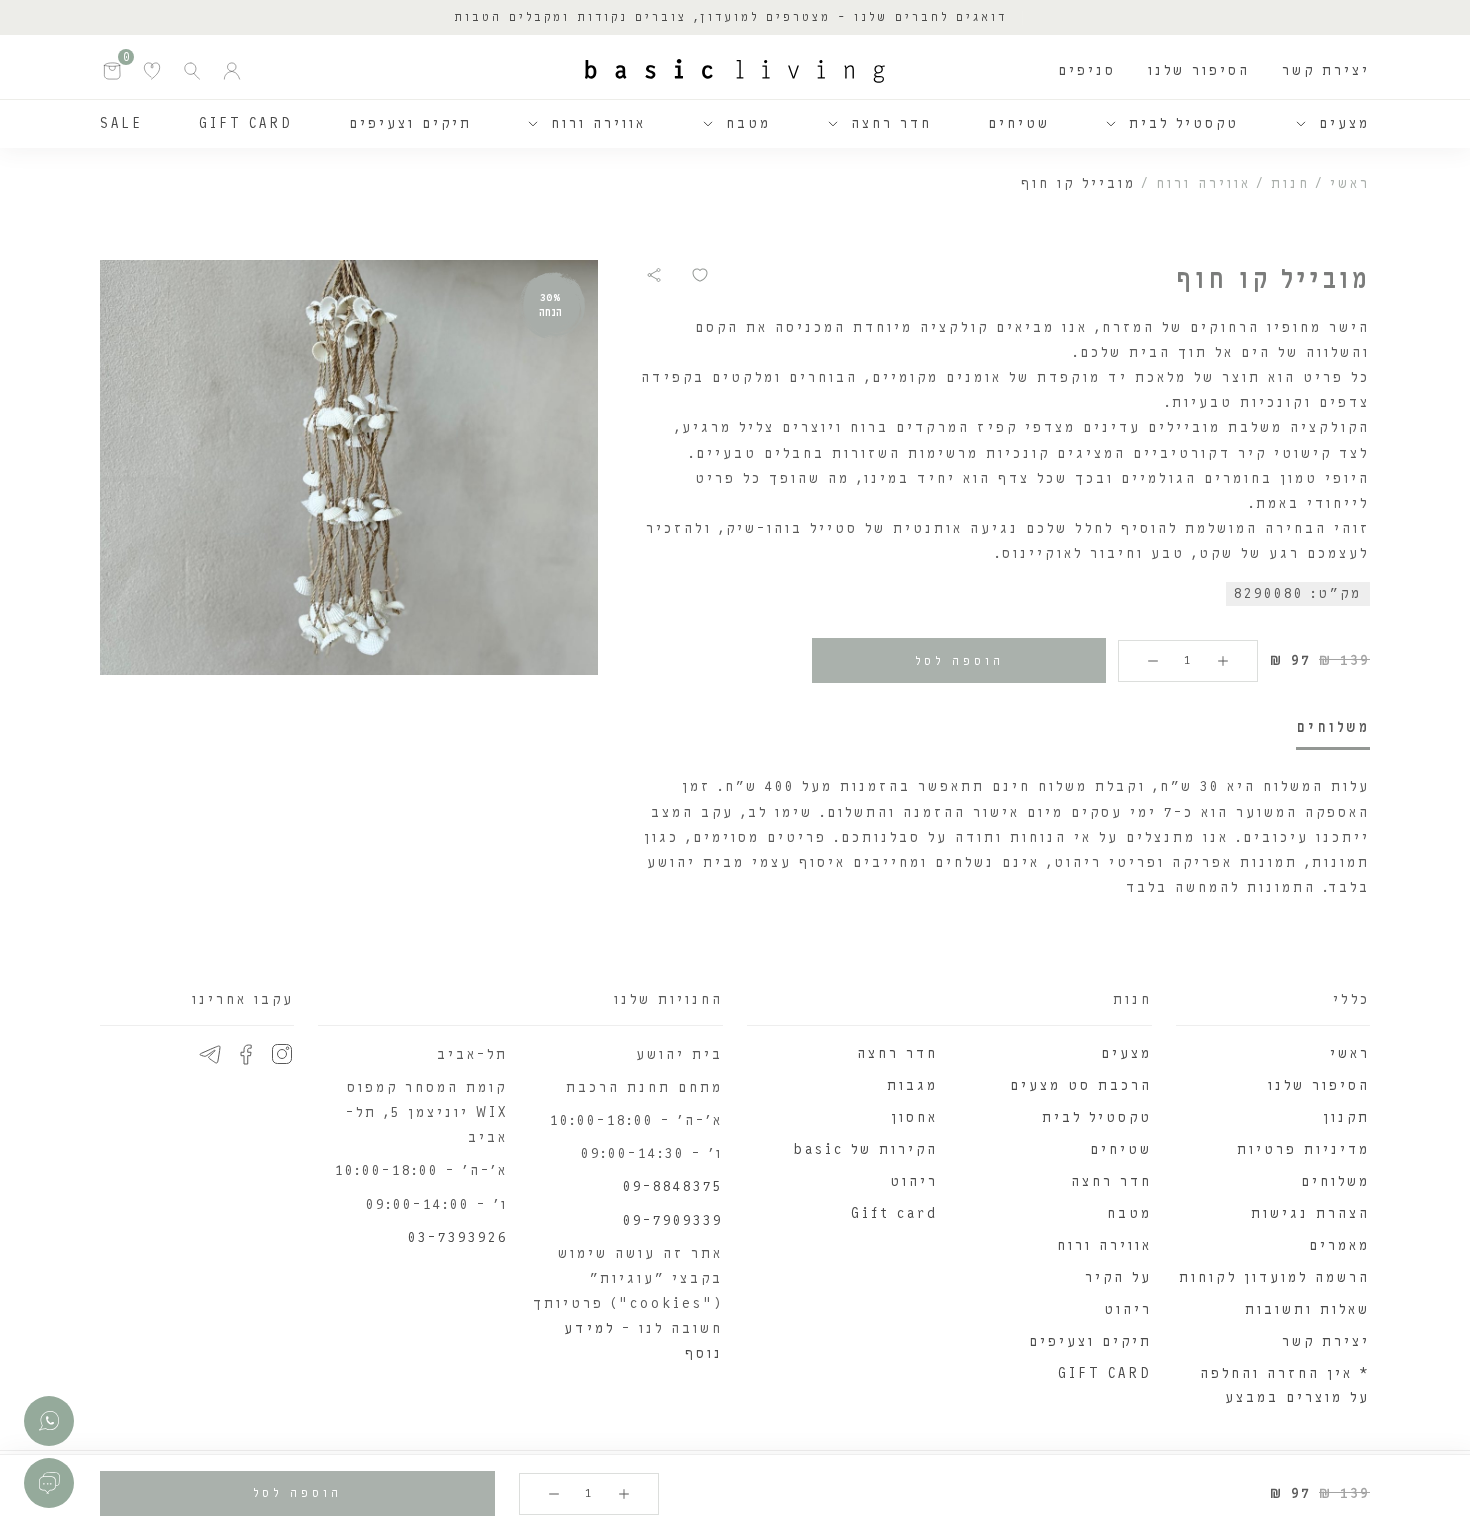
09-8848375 (673, 1186)
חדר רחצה (891, 123)
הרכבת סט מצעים (1081, 1085)
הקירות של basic (865, 1149)
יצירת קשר (1326, 70)
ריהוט (1128, 1309)
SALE (121, 123)
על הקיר (1118, 1277)
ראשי (1350, 183)
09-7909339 (673, 1220)
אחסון (914, 1117)
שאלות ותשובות (1307, 1309)
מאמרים (1339, 1245)
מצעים (1344, 123)
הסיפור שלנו (1199, 70)
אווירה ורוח (598, 123)
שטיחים (1019, 123)
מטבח (748, 123)
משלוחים (1335, 1181)
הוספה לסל (959, 661)
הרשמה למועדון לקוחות (1274, 1277)
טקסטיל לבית (1184, 123)
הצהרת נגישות (1310, 1213)
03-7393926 (458, 1237)
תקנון (1346, 1117)
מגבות (912, 1085)
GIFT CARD (246, 123)
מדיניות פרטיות (1303, 1149)
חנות (1290, 183)
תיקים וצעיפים (410, 123)
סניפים (1087, 70)
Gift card (894, 1213)
